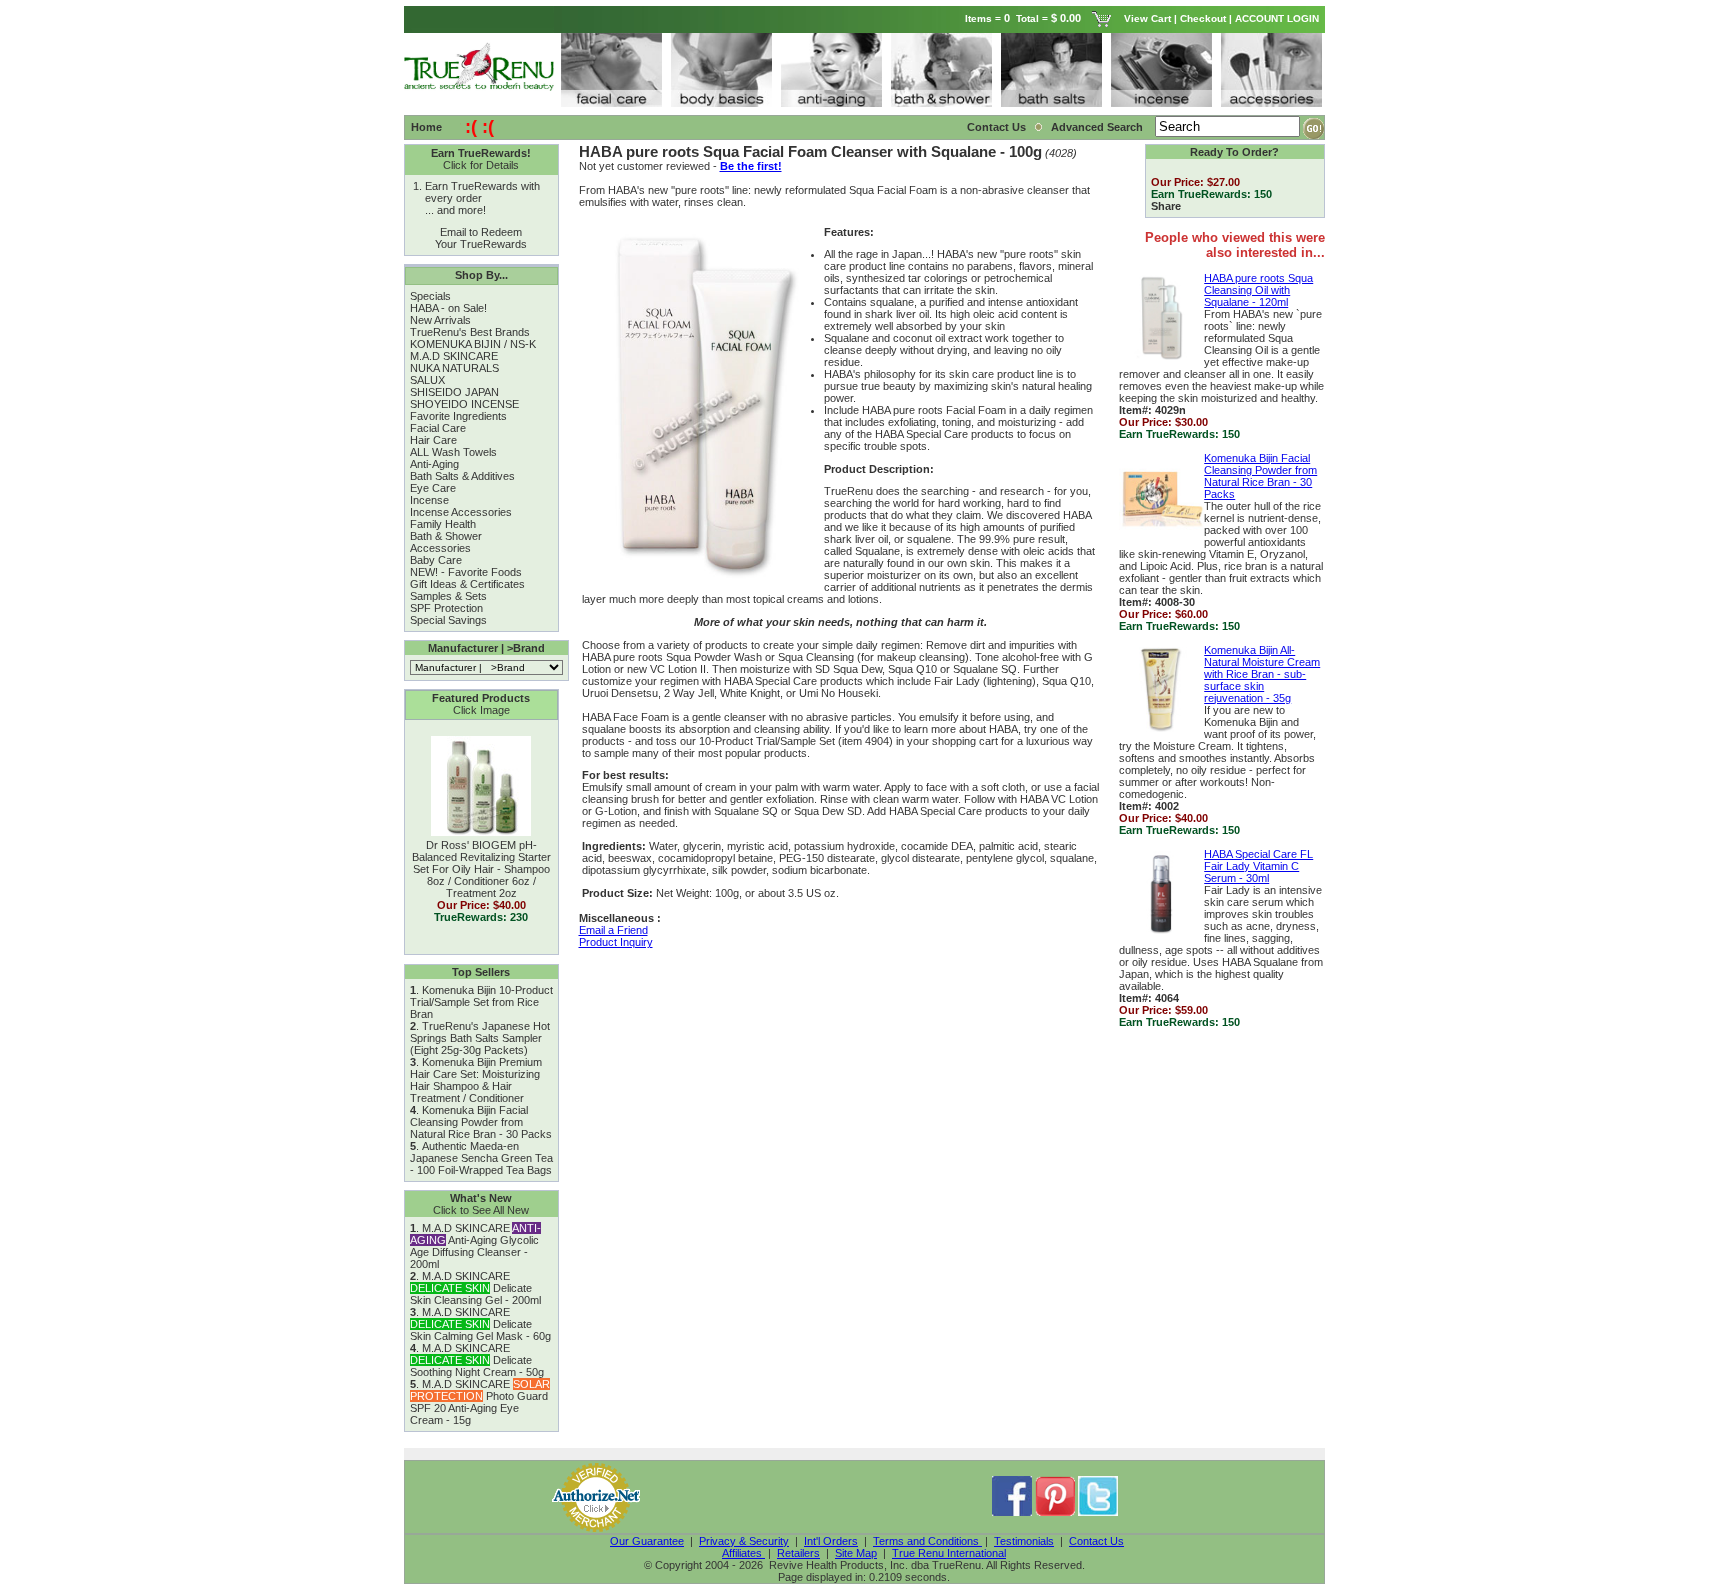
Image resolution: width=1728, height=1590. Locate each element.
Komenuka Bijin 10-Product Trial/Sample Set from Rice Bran (481, 1002)
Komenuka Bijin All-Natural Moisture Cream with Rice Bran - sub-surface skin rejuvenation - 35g (1262, 674)
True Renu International (949, 1553)
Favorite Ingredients (458, 416)
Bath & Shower (446, 536)
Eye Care (433, 488)
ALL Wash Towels (453, 452)
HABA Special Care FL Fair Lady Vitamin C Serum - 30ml (1258, 866)
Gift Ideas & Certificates (467, 584)
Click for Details (481, 165)
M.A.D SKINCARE (454, 356)
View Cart (1147, 18)
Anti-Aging (434, 464)
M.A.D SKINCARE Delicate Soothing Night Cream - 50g (477, 1360)
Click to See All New (481, 1210)
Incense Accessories (461, 512)
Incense (429, 500)
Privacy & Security (744, 1541)
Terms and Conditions (927, 1541)
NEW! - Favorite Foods (466, 572)
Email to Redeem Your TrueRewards (481, 238)
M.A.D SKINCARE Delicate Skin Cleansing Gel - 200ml (475, 1288)
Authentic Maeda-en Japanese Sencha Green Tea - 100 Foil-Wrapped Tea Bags (481, 1158)
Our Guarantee (647, 1541)
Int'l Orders (831, 1541)
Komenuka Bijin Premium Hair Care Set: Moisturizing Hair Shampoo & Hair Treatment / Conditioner (476, 1080)
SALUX (427, 380)
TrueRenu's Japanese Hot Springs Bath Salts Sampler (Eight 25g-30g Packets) (480, 1038)
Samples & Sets (448, 596)
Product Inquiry (616, 942)
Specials (430, 296)
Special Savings (448, 620)
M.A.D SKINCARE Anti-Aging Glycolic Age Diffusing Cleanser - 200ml (475, 1246)
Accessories (440, 548)
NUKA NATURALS (454, 368)
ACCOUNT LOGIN (1278, 18)
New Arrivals (440, 320)
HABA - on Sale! (448, 308)
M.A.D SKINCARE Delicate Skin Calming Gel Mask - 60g (480, 1324)
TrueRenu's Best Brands (470, 332)
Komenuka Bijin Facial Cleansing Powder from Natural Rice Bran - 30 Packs (481, 1122)
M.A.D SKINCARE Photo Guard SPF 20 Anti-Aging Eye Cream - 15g (480, 1402)
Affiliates (743, 1553)
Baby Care (436, 560)
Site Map (856, 1553)
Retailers (798, 1553)
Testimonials (1024, 1541)
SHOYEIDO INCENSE (464, 404)
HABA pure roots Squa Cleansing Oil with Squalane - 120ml (1258, 290)
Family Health (443, 524)
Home (426, 127)
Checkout (1203, 18)
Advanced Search (1098, 127)
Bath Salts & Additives (462, 476)
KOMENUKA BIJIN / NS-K (473, 344)
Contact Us (996, 127)
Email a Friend (613, 930)
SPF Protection (446, 608)
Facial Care (438, 428)
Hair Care (433, 440)
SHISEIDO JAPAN (454, 392)
